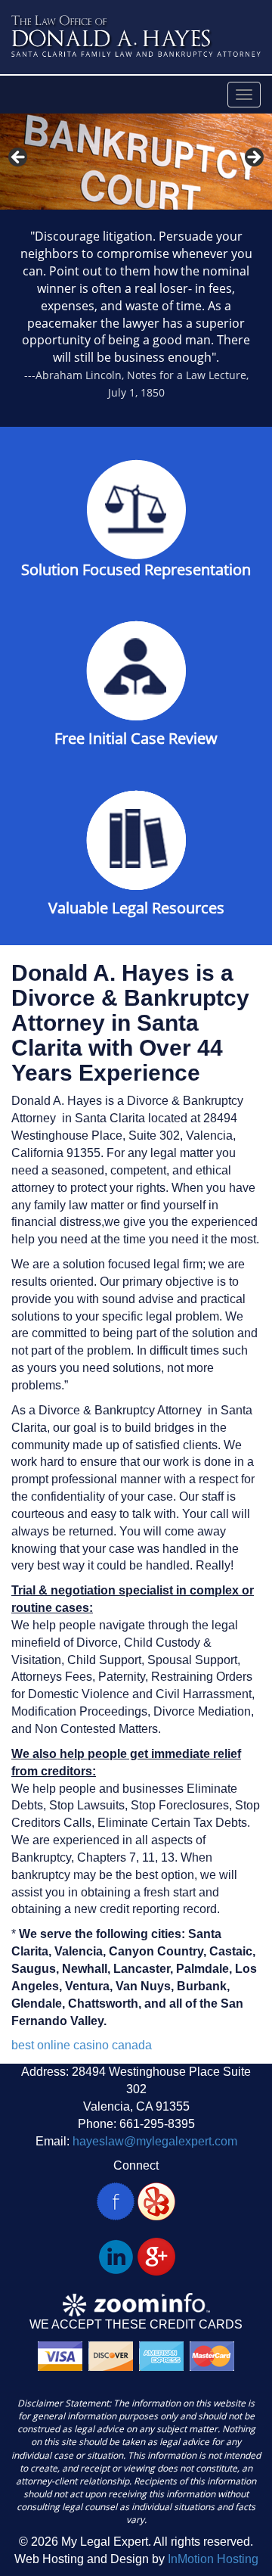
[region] (136, 162)
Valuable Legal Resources (136, 908)
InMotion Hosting (213, 2559)
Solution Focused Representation (136, 569)
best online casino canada (82, 2045)
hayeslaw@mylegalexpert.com (155, 2141)
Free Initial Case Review (136, 738)
